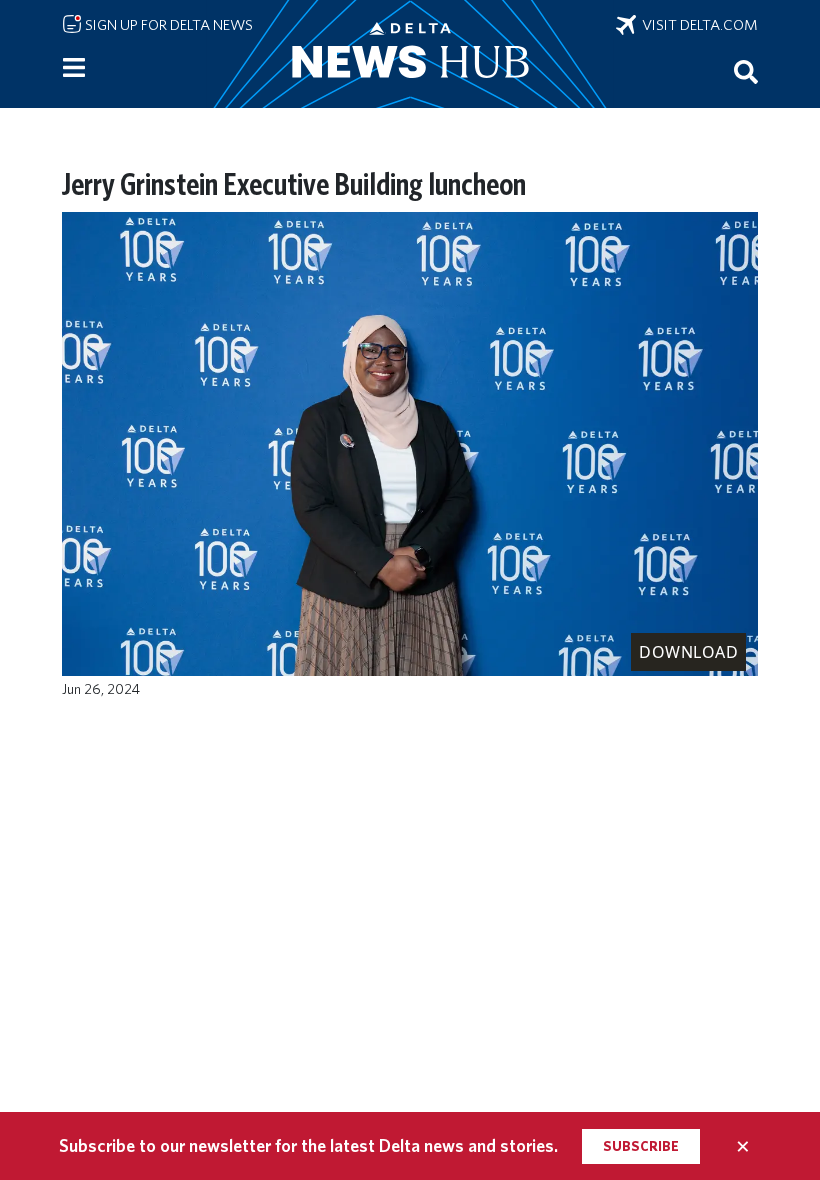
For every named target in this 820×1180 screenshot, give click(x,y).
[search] (746, 71)
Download (688, 652)
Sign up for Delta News (167, 25)
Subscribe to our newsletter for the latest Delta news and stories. (308, 1145)
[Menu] (74, 68)
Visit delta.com (697, 25)
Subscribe (641, 1146)
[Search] (746, 71)
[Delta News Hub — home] (410, 54)
